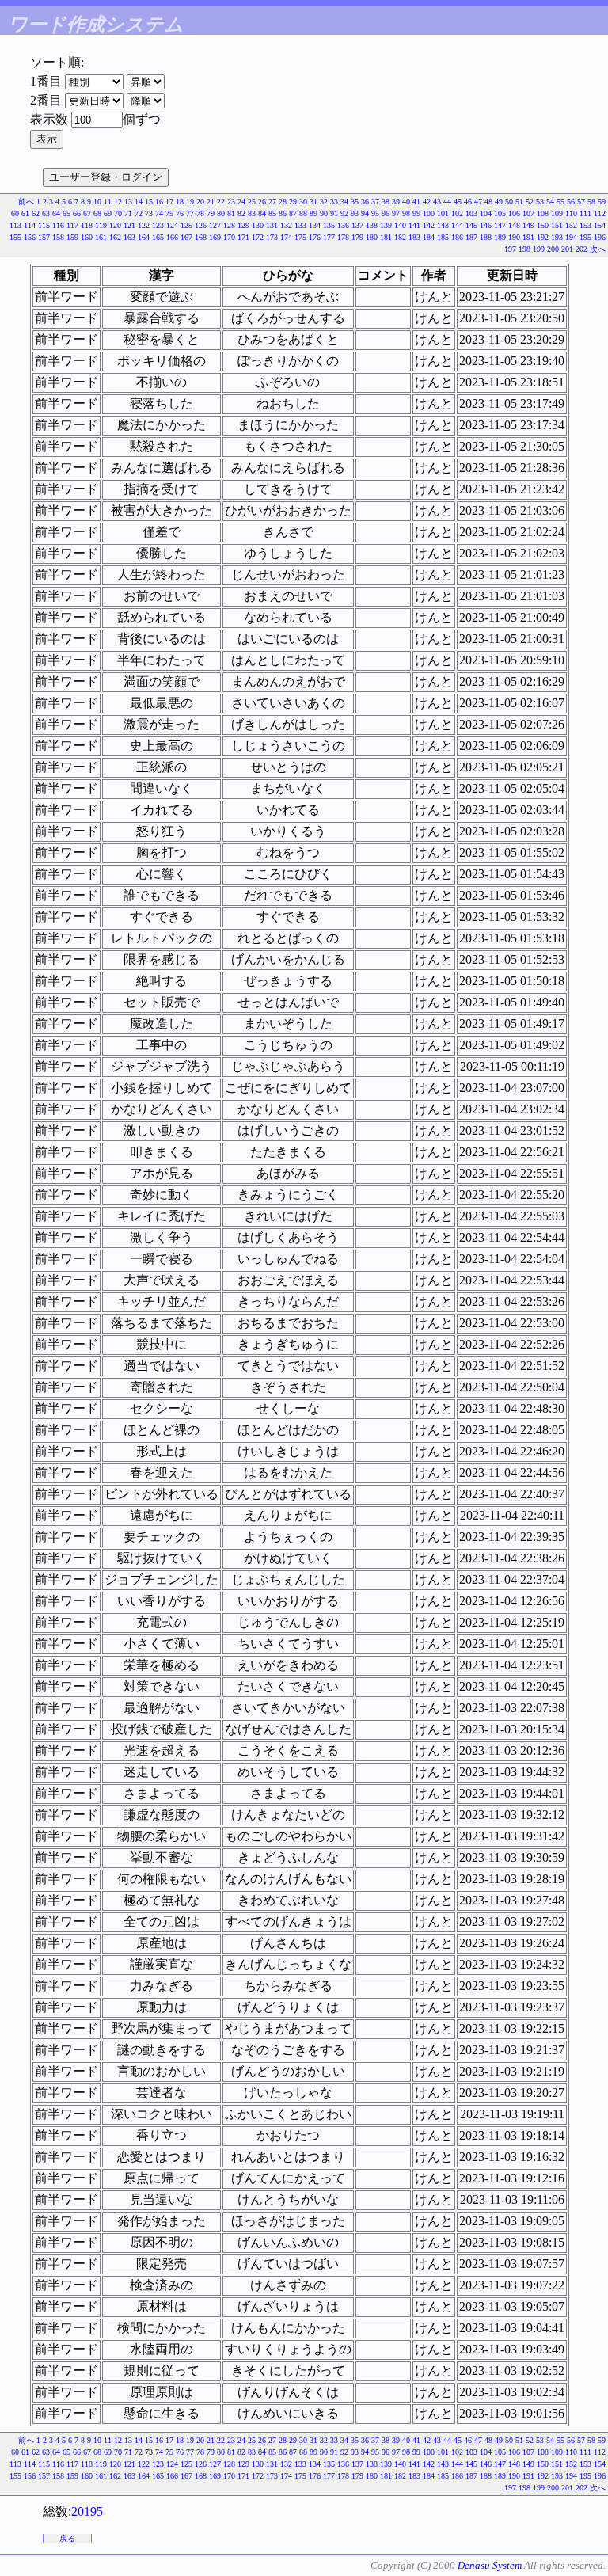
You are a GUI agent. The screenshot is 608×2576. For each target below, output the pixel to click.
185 (443, 237)
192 (543, 237)
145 (471, 225)
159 (72, 237)
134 (315, 225)
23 (231, 202)
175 (300, 237)
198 (524, 249)
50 (509, 202)
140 (400, 225)
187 (471, 237)
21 (211, 202)
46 (468, 202)
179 (357, 237)
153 (585, 225)
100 (429, 213)
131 (272, 225)
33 (334, 202)
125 (186, 225)
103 (471, 213)
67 (87, 213)
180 (372, 237)
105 (500, 213)
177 (329, 237)
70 (118, 213)
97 (396, 213)
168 (201, 237)
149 (528, 225)
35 (355, 202)
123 (158, 225)
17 (169, 202)
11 (108, 202)
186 (457, 237)
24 (241, 202)
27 (272, 202)
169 (215, 237)
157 (44, 237)
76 (180, 213)
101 (443, 213)
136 (343, 225)
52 (530, 202)
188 (486, 237)
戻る (67, 2538)
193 (557, 237)
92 (344, 213)
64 (56, 213)
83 (252, 213)
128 (229, 225)
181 (386, 237)
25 (252, 202)
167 (186, 237)
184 (429, 237)
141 (414, 225)
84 (262, 213)
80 (221, 213)
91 (334, 213)
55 (560, 202)
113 (15, 225)
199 (539, 249)
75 (169, 213)
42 (427, 202)
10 (97, 202)
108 (543, 213)
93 (355, 213)
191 (528, 237)
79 (211, 213)
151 (557, 225)
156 (30, 237)
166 (172, 237)
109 (557, 213)
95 (375, 213)
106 (514, 213)
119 (101, 225)
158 (58, 237)
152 (571, 225)
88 (303, 213)
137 (357, 225)
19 (190, 202)
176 (315, 237)
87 (293, 213)
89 (313, 213)
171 (243, 237)
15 (149, 202)
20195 (87, 2511)
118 (87, 225)
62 (36, 213)
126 (201, 225)
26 (262, 202)
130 (258, 225)
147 (500, 225)
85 (272, 213)
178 (343, 237)
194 (571, 237)
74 (159, 213)
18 (180, 202)
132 (286, 225)
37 (375, 202)
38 (386, 202)
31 (313, 202)
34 (344, 202)
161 (101, 237)
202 (581, 249)
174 (286, 237)
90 (324, 213)
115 (44, 225)
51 (519, 202)
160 (87, 237)
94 (365, 213)
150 (543, 225)
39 (396, 202)
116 (58, 225)
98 (406, 213)
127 (215, 225)
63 (46, 213)
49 (499, 202)
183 (414, 237)
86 (283, 213)
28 (283, 202)
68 (97, 213)
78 (200, 213)
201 (567, 249)
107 (528, 213)
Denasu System (490, 2565)
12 (118, 202)
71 (128, 213)
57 (581, 202)
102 (457, 213)
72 (139, 213)
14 (139, 202)
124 (172, 225)
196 (600, 237)
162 (115, 237)
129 (243, 225)
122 (144, 225)
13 (128, 202)
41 (416, 202)
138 (372, 225)
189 (500, 237)
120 (115, 225)
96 (386, 213)
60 (15, 213)
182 (400, 237)
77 (190, 213)
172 (258, 237)
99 (416, 213)
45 (458, 202)
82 (241, 213)
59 (602, 202)
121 (129, 225)
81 (231, 213)
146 (486, 225)
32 (324, 202)
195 (585, 237)
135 (329, 225)
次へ (598, 249)
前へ (26, 202)
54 (550, 202)
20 (200, 202)
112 (600, 213)
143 (443, 225)
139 (386, 225)
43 (437, 202)
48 (488, 202)
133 (300, 225)
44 (447, 202)
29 (293, 202)
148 (514, 225)
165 (158, 237)
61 (25, 213)
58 (591, 202)
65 (66, 213)
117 (72, 225)
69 (108, 213)
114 (30, 225)
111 (585, 213)
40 (406, 202)
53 (540, 202)
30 (303, 202)
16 (159, 202)
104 (486, 213)
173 (272, 237)
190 (514, 237)
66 (77, 213)
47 (478, 202)
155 (15, 237)
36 (365, 202)
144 (457, 225)
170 (229, 237)
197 (510, 249)
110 (571, 213)
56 (571, 202)
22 (221, 202)
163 (129, 237)
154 (600, 225)
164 (144, 237)
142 (429, 225)
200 (553, 249)
